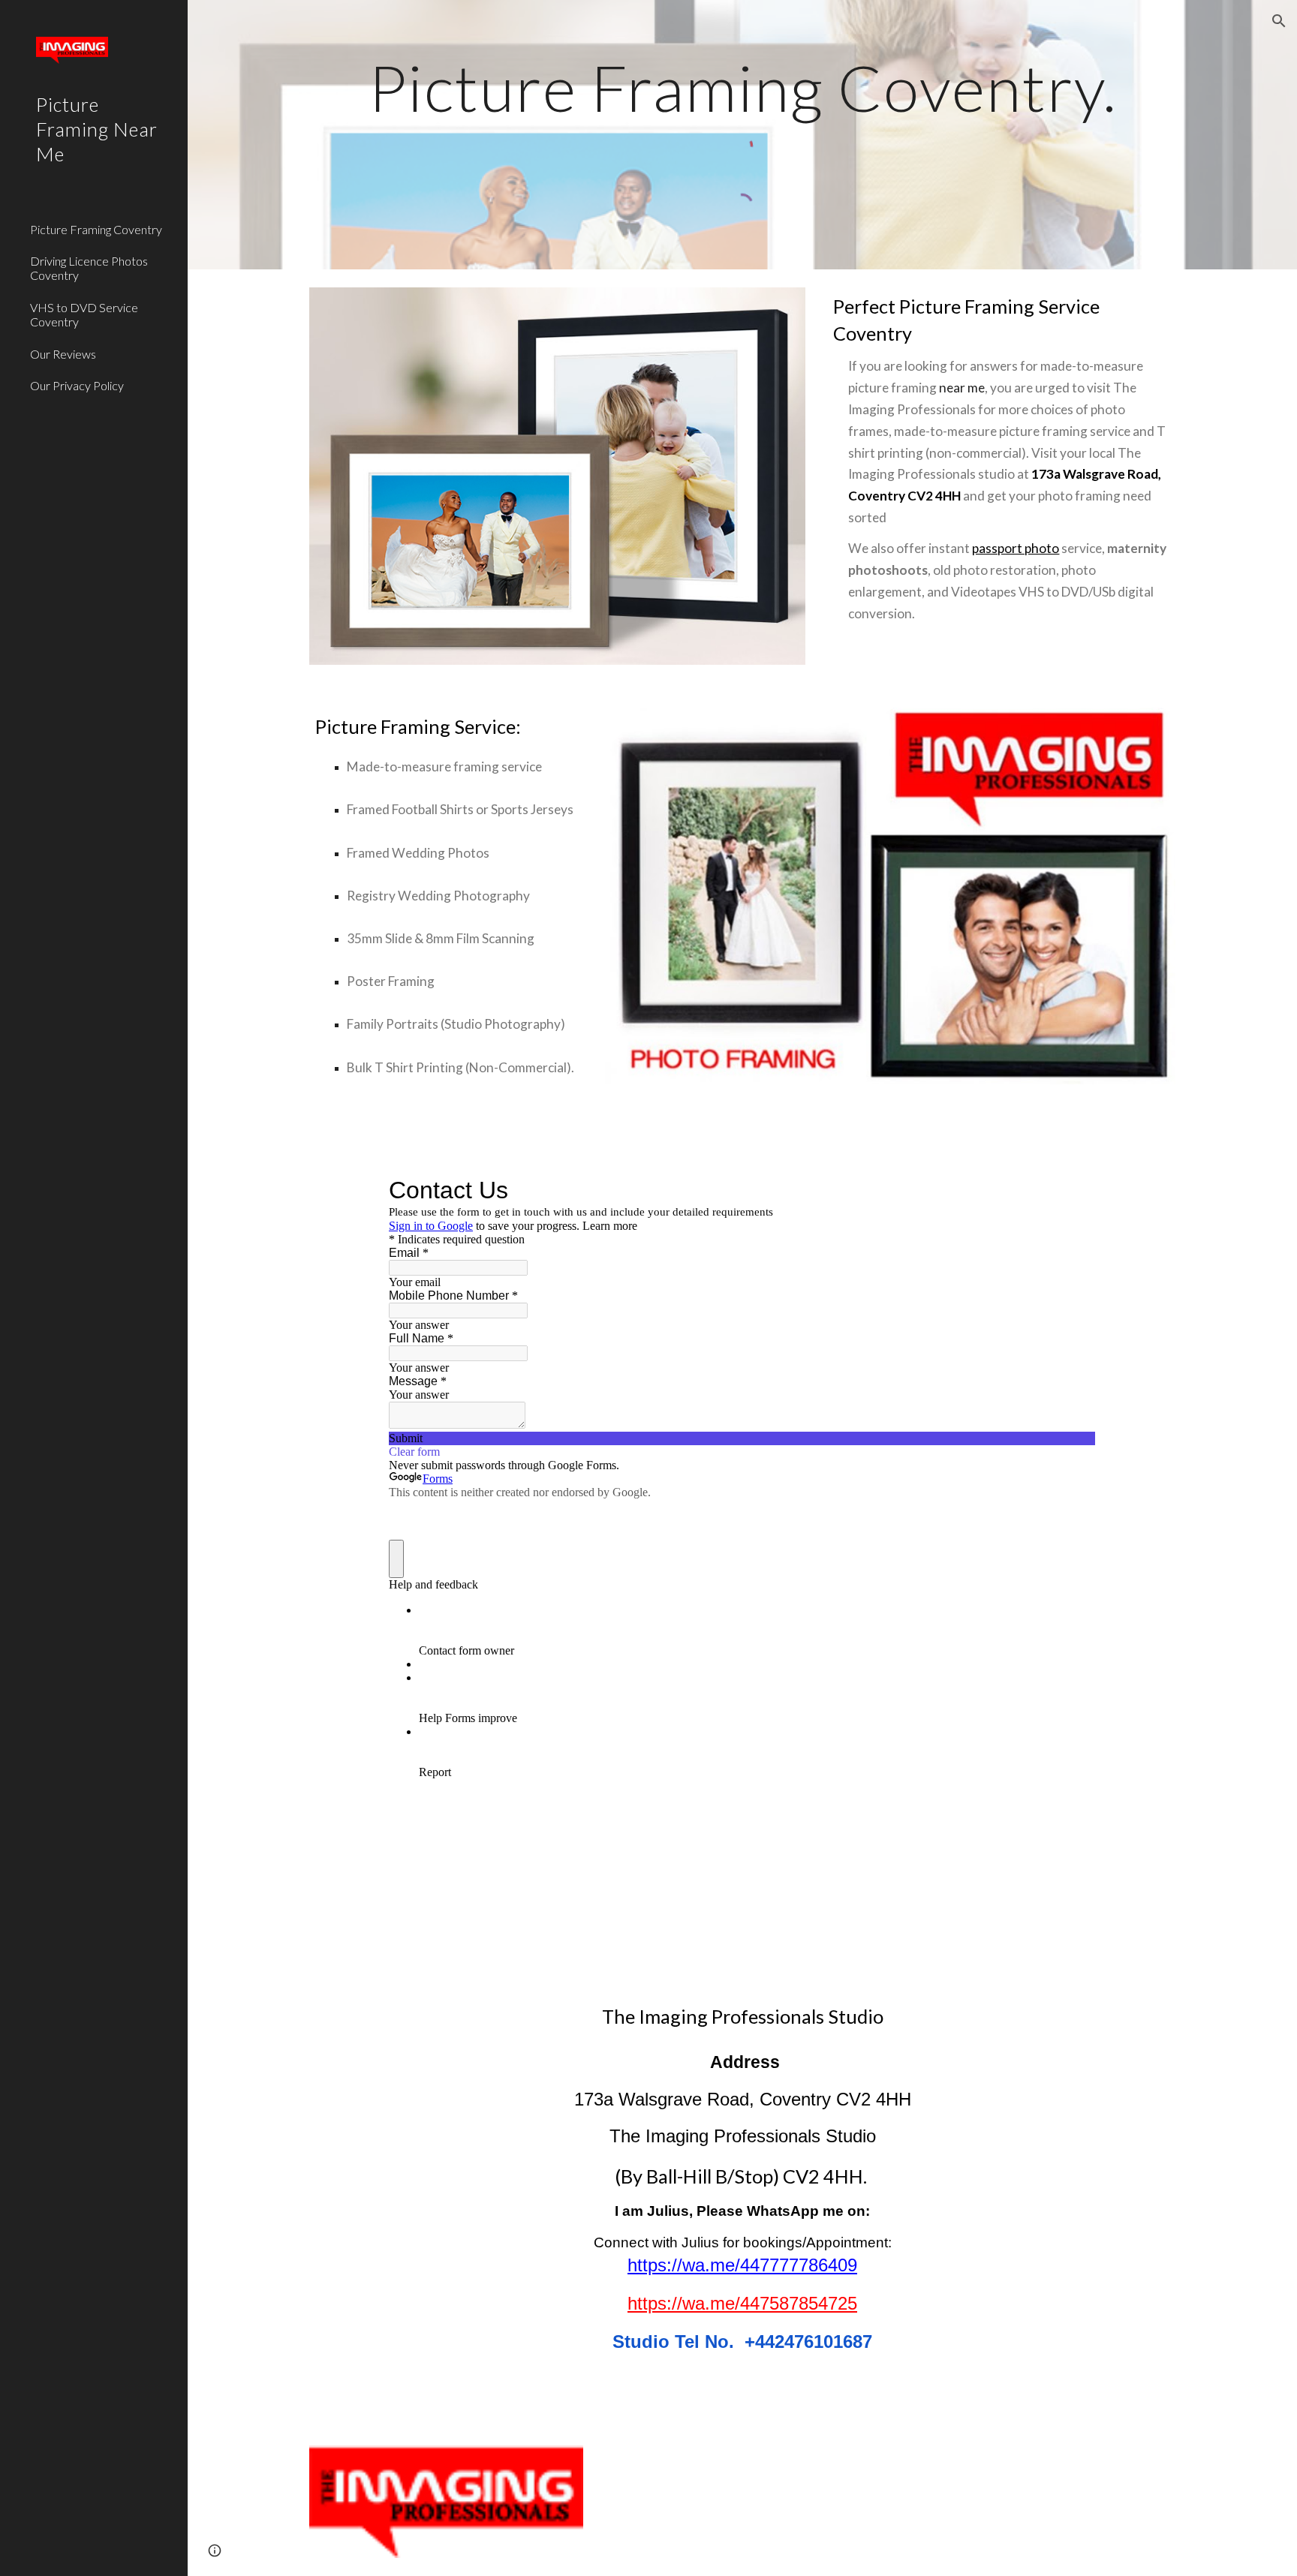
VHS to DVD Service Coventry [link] (84, 314)
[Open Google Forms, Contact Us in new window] (1073, 1190)
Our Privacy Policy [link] (77, 385)
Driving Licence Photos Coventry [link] (89, 268)
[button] (1279, 21)
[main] (742, 87)
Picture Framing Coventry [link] (96, 229)
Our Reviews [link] (63, 354)
